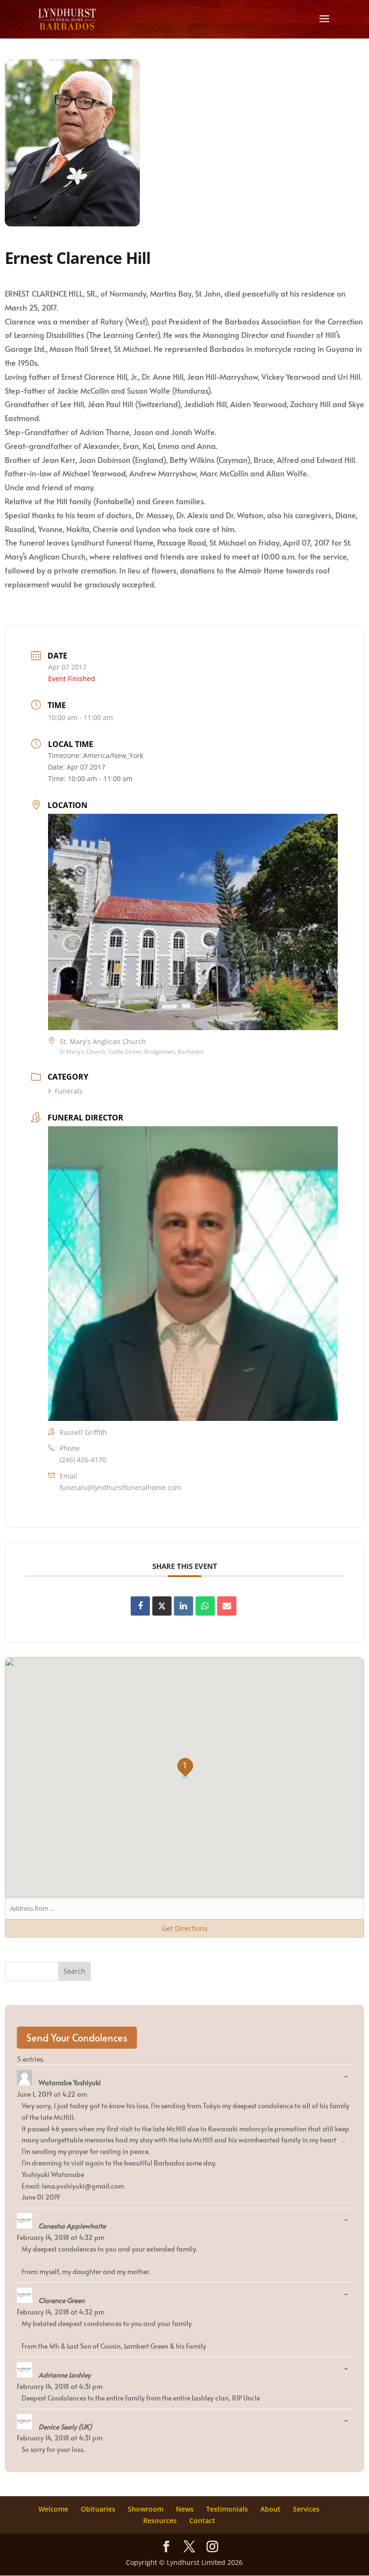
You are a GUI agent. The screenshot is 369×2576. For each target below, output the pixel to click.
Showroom (146, 2509)
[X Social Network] (162, 1606)
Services (306, 2509)
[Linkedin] (184, 1606)
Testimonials (227, 2509)
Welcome (53, 2509)
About (271, 2509)
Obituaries (98, 2509)
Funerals (69, 1091)
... (348, 2077)
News (185, 2509)
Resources (160, 2520)
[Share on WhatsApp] (205, 1606)
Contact (202, 2520)
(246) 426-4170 (83, 1460)
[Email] (227, 1606)
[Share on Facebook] (140, 1606)
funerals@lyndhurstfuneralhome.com (120, 1487)
